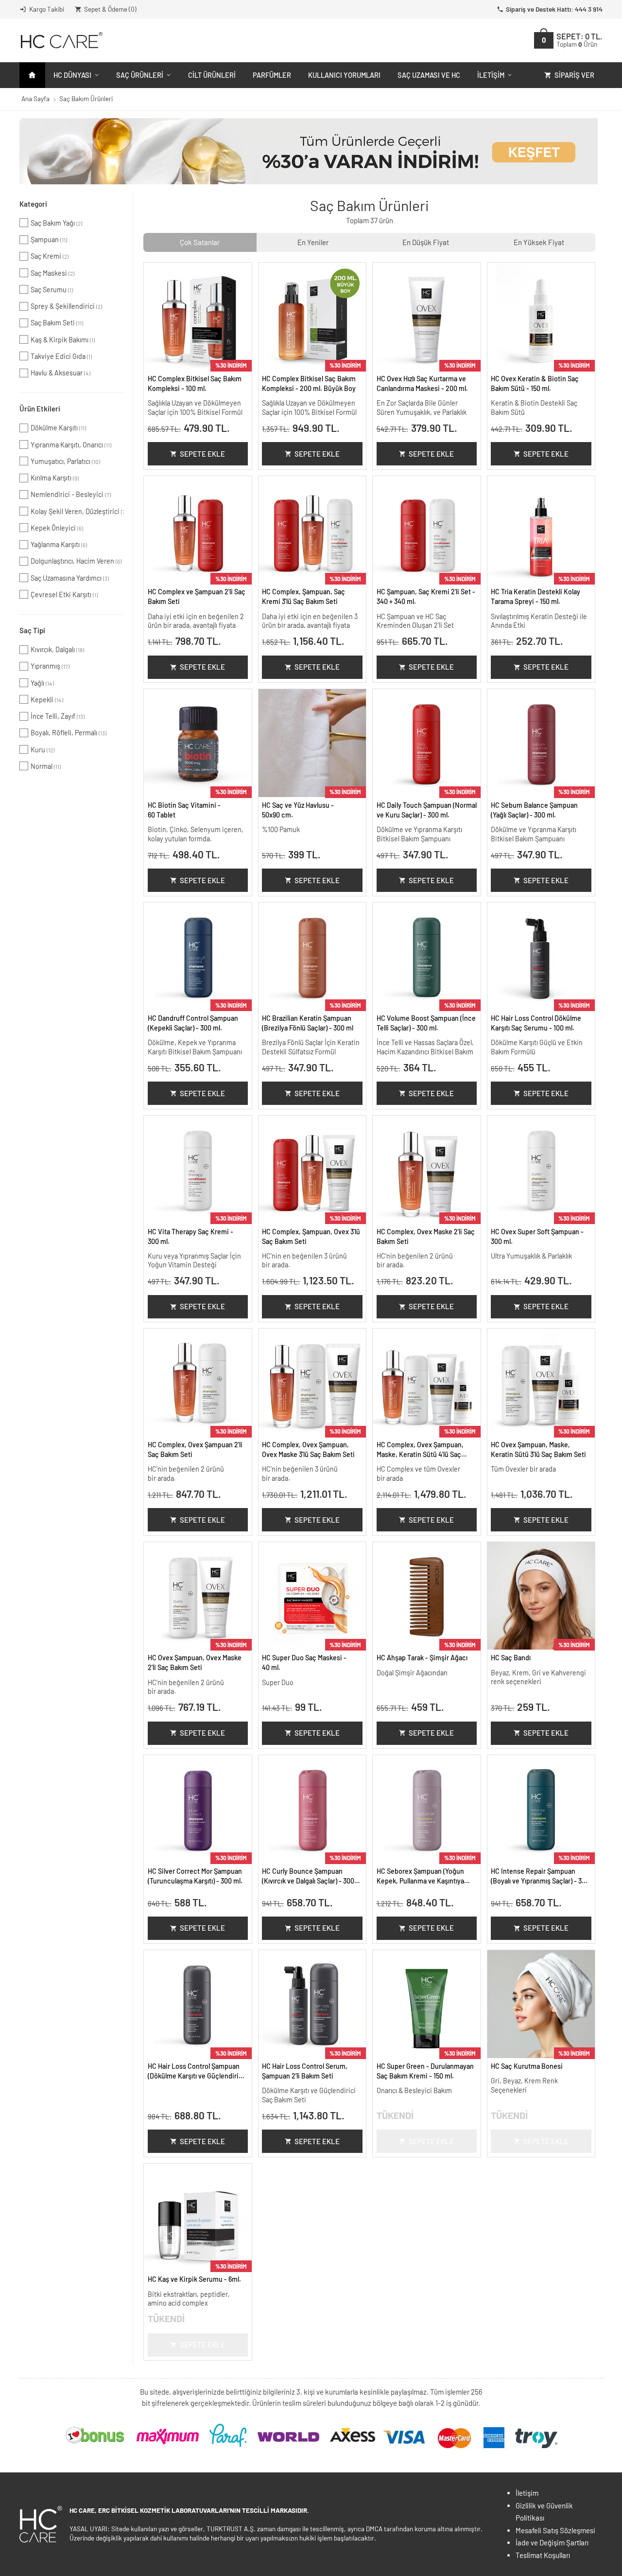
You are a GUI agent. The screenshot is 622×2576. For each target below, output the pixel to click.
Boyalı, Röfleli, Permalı (69, 733)
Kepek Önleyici (57, 528)
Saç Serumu (52, 290)
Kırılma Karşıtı (55, 478)
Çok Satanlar (200, 242)
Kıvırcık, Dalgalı (57, 649)
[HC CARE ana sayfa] (61, 40)
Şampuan (49, 240)
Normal (46, 766)
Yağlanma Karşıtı (59, 544)
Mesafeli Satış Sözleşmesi (555, 2530)
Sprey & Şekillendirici (66, 306)
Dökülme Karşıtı (58, 428)
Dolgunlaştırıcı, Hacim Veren (76, 561)
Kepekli (47, 700)
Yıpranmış (50, 666)
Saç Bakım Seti (57, 323)
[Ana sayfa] (32, 75)
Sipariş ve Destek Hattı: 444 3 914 (554, 9)
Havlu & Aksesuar (60, 373)
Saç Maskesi (52, 273)
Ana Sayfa (35, 98)
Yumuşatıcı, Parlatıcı (65, 461)
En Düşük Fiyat (426, 242)
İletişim (491, 75)
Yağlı (42, 683)
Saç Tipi (32, 630)
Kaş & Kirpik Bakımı (63, 340)
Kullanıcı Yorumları (344, 75)
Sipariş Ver (574, 75)
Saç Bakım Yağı (56, 223)
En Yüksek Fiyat (539, 242)
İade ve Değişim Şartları (552, 2542)
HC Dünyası (72, 75)
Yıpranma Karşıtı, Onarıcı (71, 445)
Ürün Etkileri (40, 409)
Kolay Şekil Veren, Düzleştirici (77, 511)
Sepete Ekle (202, 454)
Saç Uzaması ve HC (429, 75)
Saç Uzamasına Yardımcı (70, 578)
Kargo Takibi (47, 9)
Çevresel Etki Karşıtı (64, 595)
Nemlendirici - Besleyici (71, 494)
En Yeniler (313, 242)
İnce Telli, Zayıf (58, 716)
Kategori (33, 204)
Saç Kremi (50, 256)
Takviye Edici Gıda (61, 356)
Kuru (43, 750)
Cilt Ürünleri (212, 75)
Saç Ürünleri (140, 75)
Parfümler (272, 75)
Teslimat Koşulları (543, 2555)
